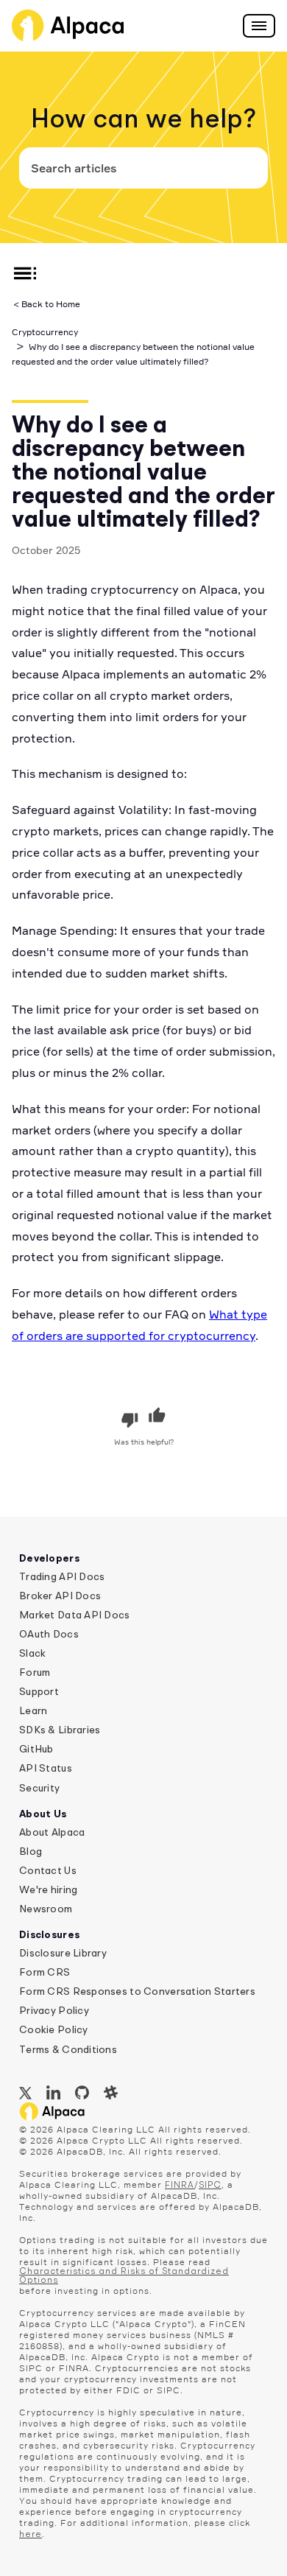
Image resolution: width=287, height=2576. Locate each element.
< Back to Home (47, 304)
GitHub (36, 1749)
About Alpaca (52, 1833)
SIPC (210, 2186)
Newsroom (46, 1909)
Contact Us (48, 1871)
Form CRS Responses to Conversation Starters (137, 1992)
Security (39, 1789)
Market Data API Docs (75, 1615)
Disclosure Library (63, 1954)
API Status (46, 1769)
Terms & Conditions (68, 2050)
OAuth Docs (49, 1635)
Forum (35, 1673)
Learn (33, 1711)
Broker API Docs (60, 1596)
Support (39, 1692)
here (31, 2535)
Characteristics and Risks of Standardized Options (124, 2276)
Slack (32, 1654)
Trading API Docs (62, 1577)
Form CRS (45, 1973)
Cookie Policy (54, 2030)
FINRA (180, 2186)
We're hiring (48, 1890)
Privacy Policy (54, 2011)
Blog (31, 1852)
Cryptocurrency (45, 332)
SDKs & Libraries (60, 1730)
